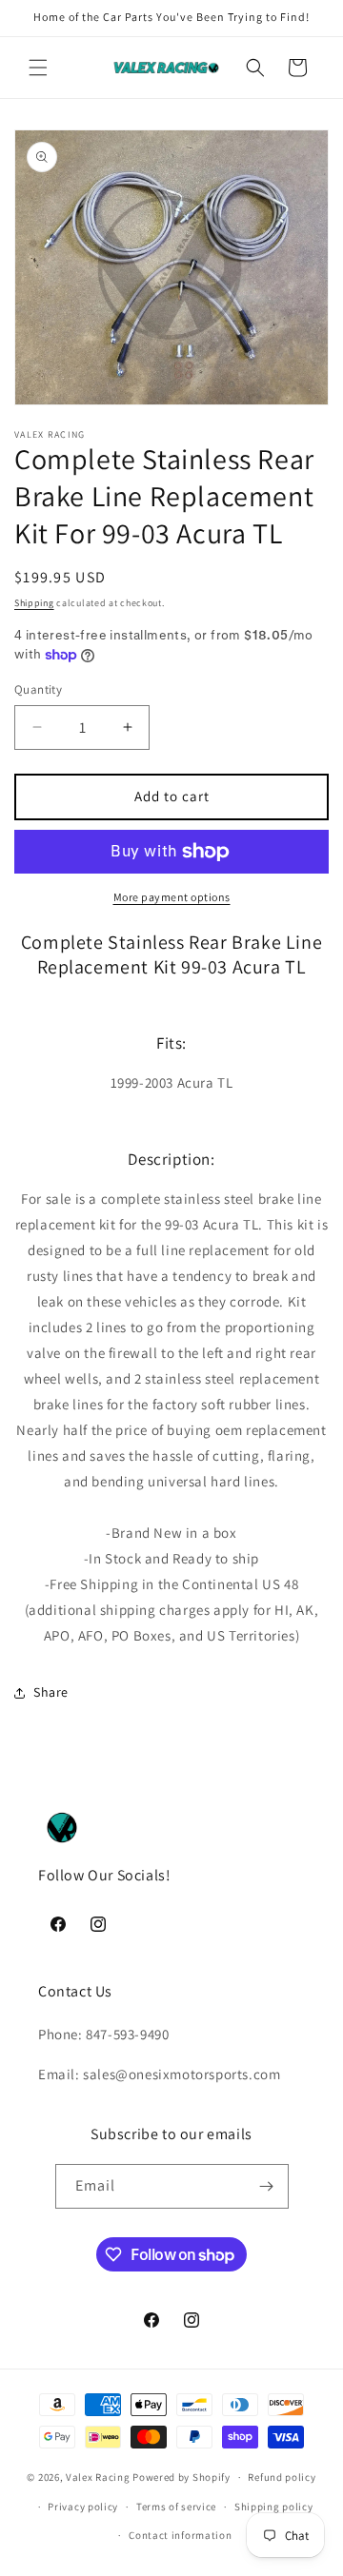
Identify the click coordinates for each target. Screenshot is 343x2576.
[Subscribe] (267, 2186)
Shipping (34, 603)
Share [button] (51, 1692)
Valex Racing (98, 2477)
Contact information (180, 2535)
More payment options (172, 897)
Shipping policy (274, 2507)
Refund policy (282, 2477)
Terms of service (176, 2507)
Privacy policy (83, 2507)
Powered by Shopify (182, 2477)
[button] (38, 68)
